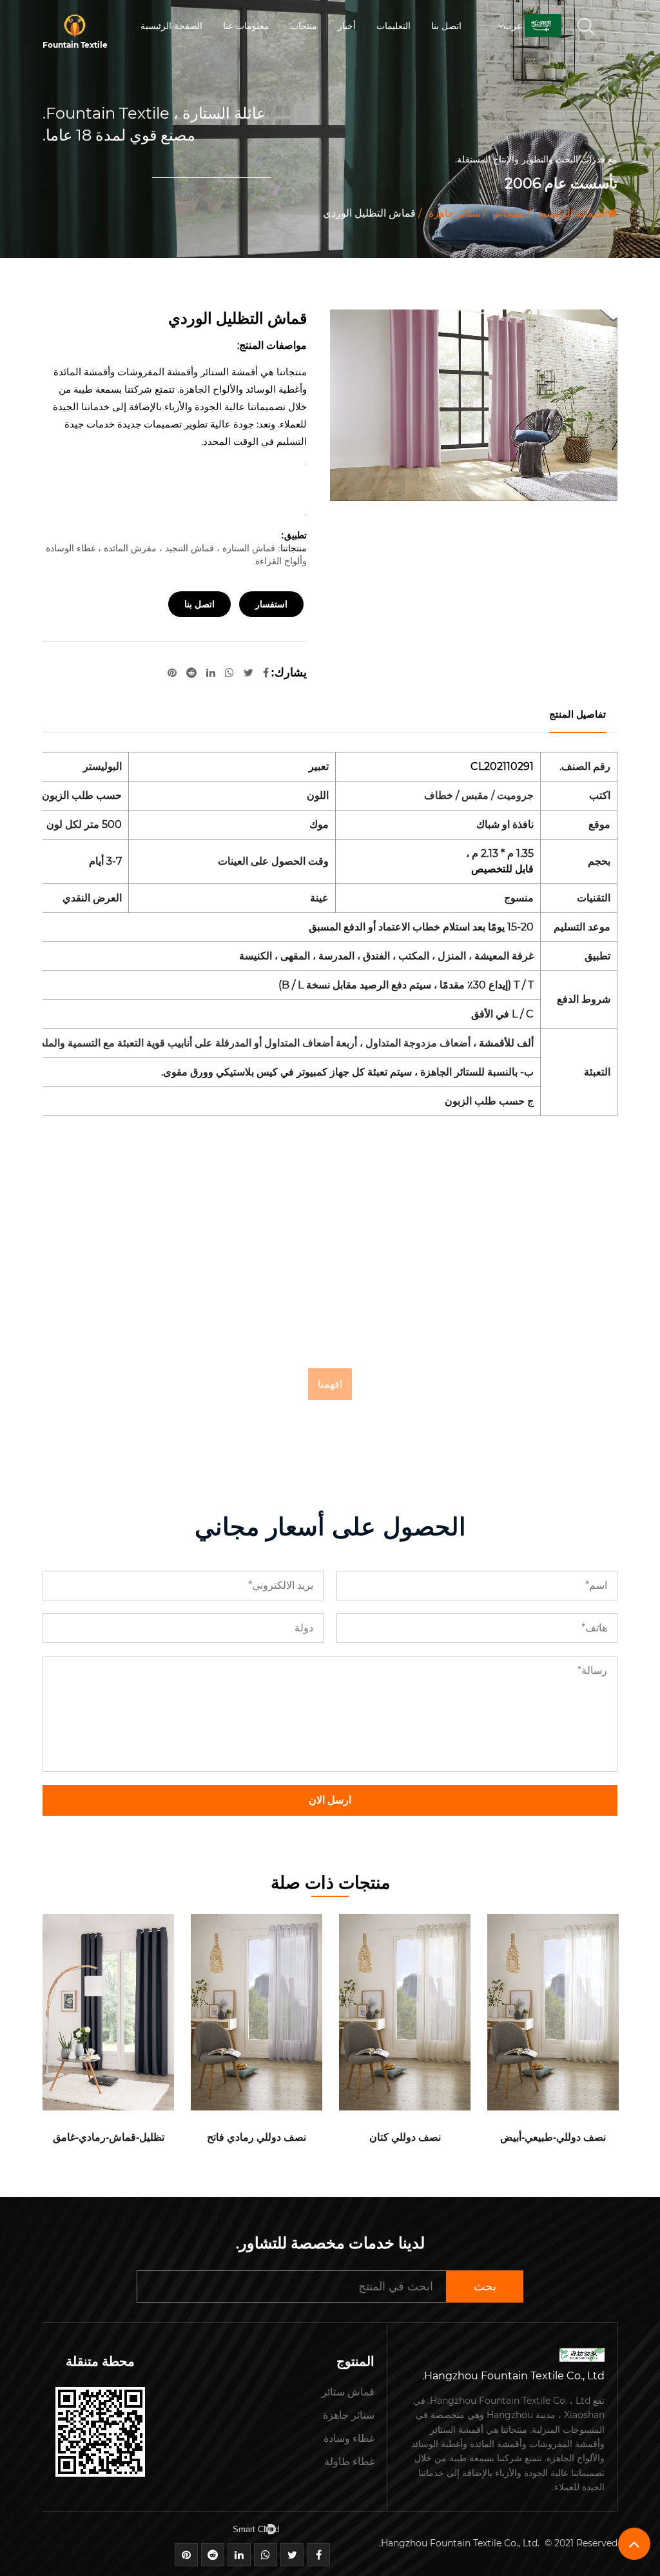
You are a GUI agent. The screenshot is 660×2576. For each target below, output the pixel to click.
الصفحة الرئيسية (171, 26)
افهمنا (330, 1384)
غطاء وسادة (349, 2438)
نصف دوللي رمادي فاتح (257, 2137)
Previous (306, 464)
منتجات (304, 26)
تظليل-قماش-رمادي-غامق (109, 2137)
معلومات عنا (246, 26)
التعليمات (393, 26)
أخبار (347, 26)
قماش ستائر (348, 2392)
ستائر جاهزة (454, 213)
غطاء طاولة (349, 2462)
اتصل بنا (446, 26)
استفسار (271, 604)
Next (306, 515)
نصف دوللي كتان (405, 2137)
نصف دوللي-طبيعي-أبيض (553, 2137)
